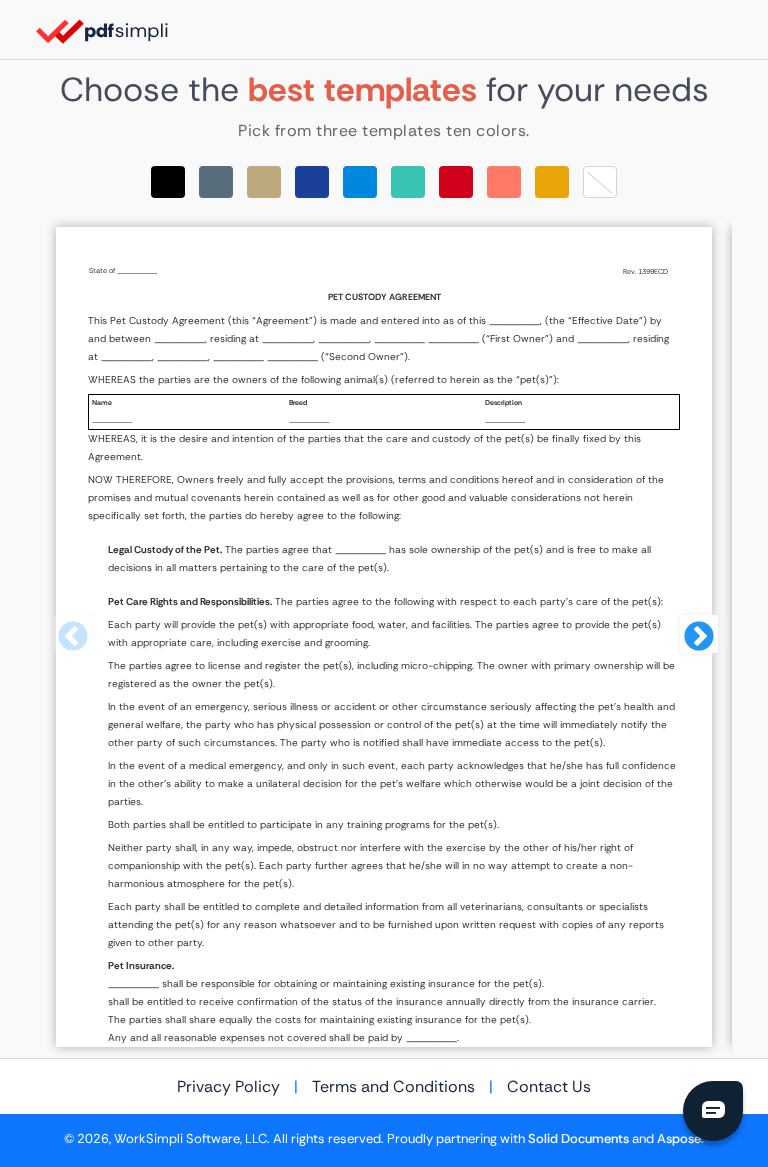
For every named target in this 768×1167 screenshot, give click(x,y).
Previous (71, 637)
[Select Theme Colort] (408, 182)
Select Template (384, 637)
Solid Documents (578, 1139)
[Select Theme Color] (168, 182)
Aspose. (680, 1139)
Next (697, 637)
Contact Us (549, 1086)
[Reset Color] (600, 182)
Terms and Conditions (393, 1086)
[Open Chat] (713, 1111)
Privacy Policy (228, 1086)
